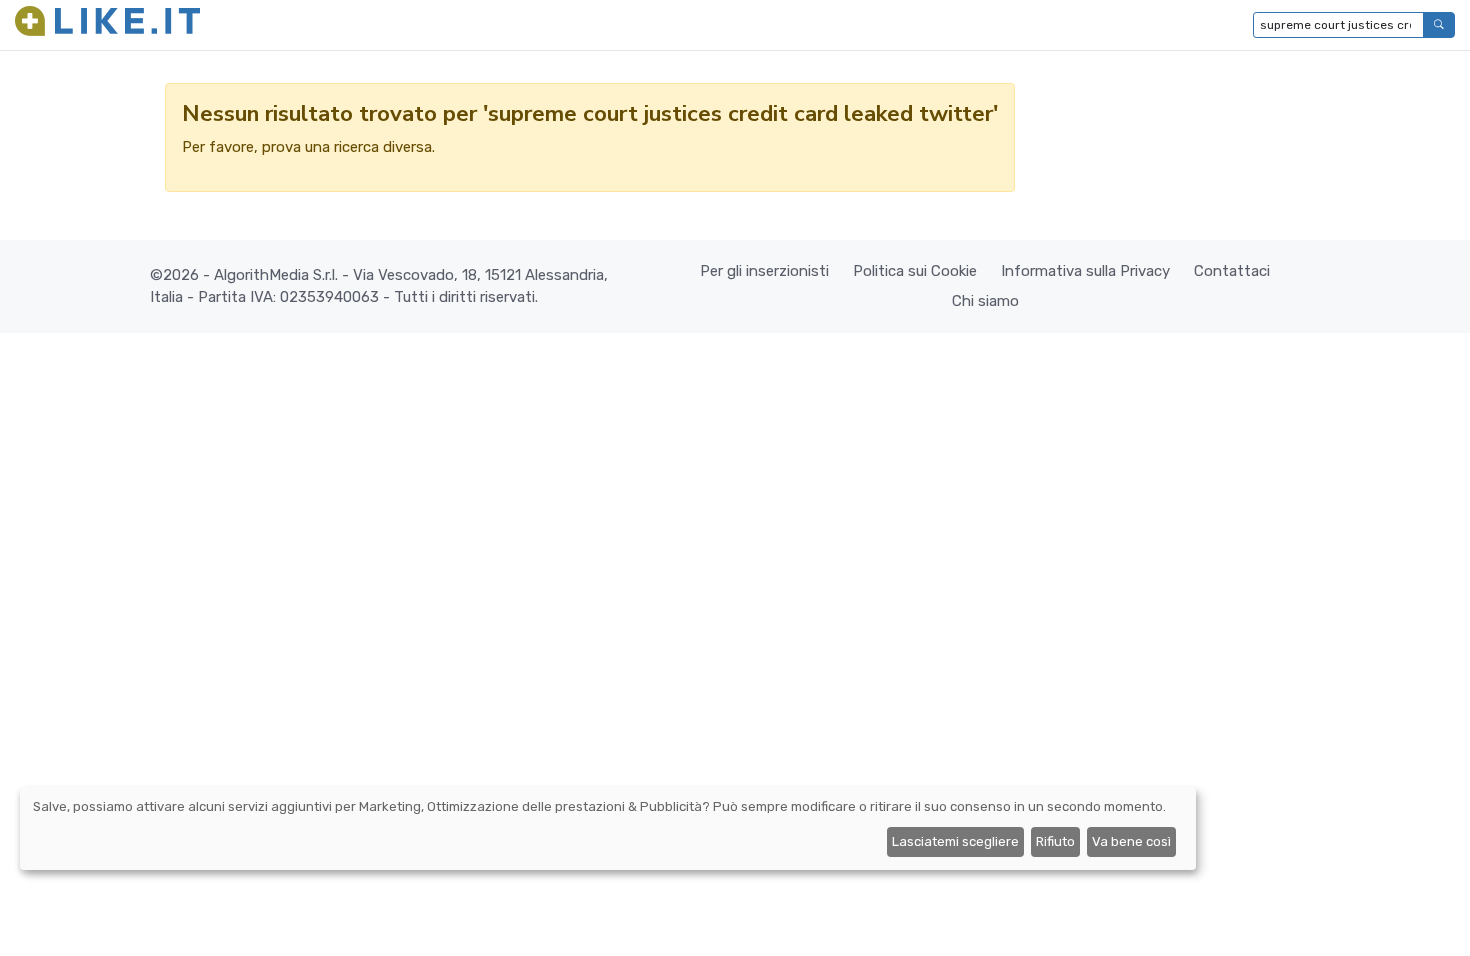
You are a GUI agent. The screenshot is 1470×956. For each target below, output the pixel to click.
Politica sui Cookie (915, 271)
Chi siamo (985, 301)
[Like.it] (107, 25)
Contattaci (1232, 271)
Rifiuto (1055, 841)
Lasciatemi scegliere (955, 841)
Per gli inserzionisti (764, 271)
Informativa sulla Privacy (1085, 271)
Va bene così (1131, 841)
